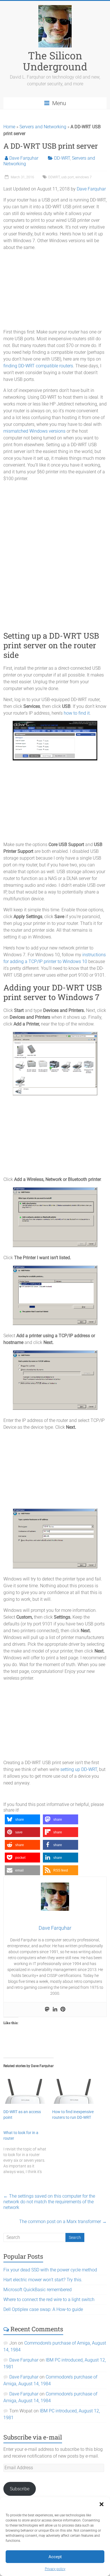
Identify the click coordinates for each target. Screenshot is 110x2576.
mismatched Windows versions (34, 431)
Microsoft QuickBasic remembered (38, 2290)
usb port (68, 177)
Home (9, 127)
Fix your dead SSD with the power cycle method (50, 2270)
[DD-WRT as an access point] (25, 2091)
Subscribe (20, 2489)
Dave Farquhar (24, 158)
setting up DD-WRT (79, 1769)
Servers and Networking (43, 127)
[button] (102, 2504)
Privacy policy (55, 2569)
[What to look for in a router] (28, 2152)
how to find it (77, 713)
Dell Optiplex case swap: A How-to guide (43, 2309)
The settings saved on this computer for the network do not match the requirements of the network (49, 2202)
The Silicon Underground (55, 61)
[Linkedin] (55, 2010)
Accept (55, 2557)
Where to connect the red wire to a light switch (49, 2299)
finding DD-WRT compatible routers (38, 366)
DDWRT (54, 177)
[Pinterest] (63, 2010)
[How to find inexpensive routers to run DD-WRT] (74, 2091)
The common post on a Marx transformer (63, 2222)
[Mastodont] (47, 2010)
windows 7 (83, 177)
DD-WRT (62, 158)
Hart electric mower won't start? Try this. (43, 2280)
